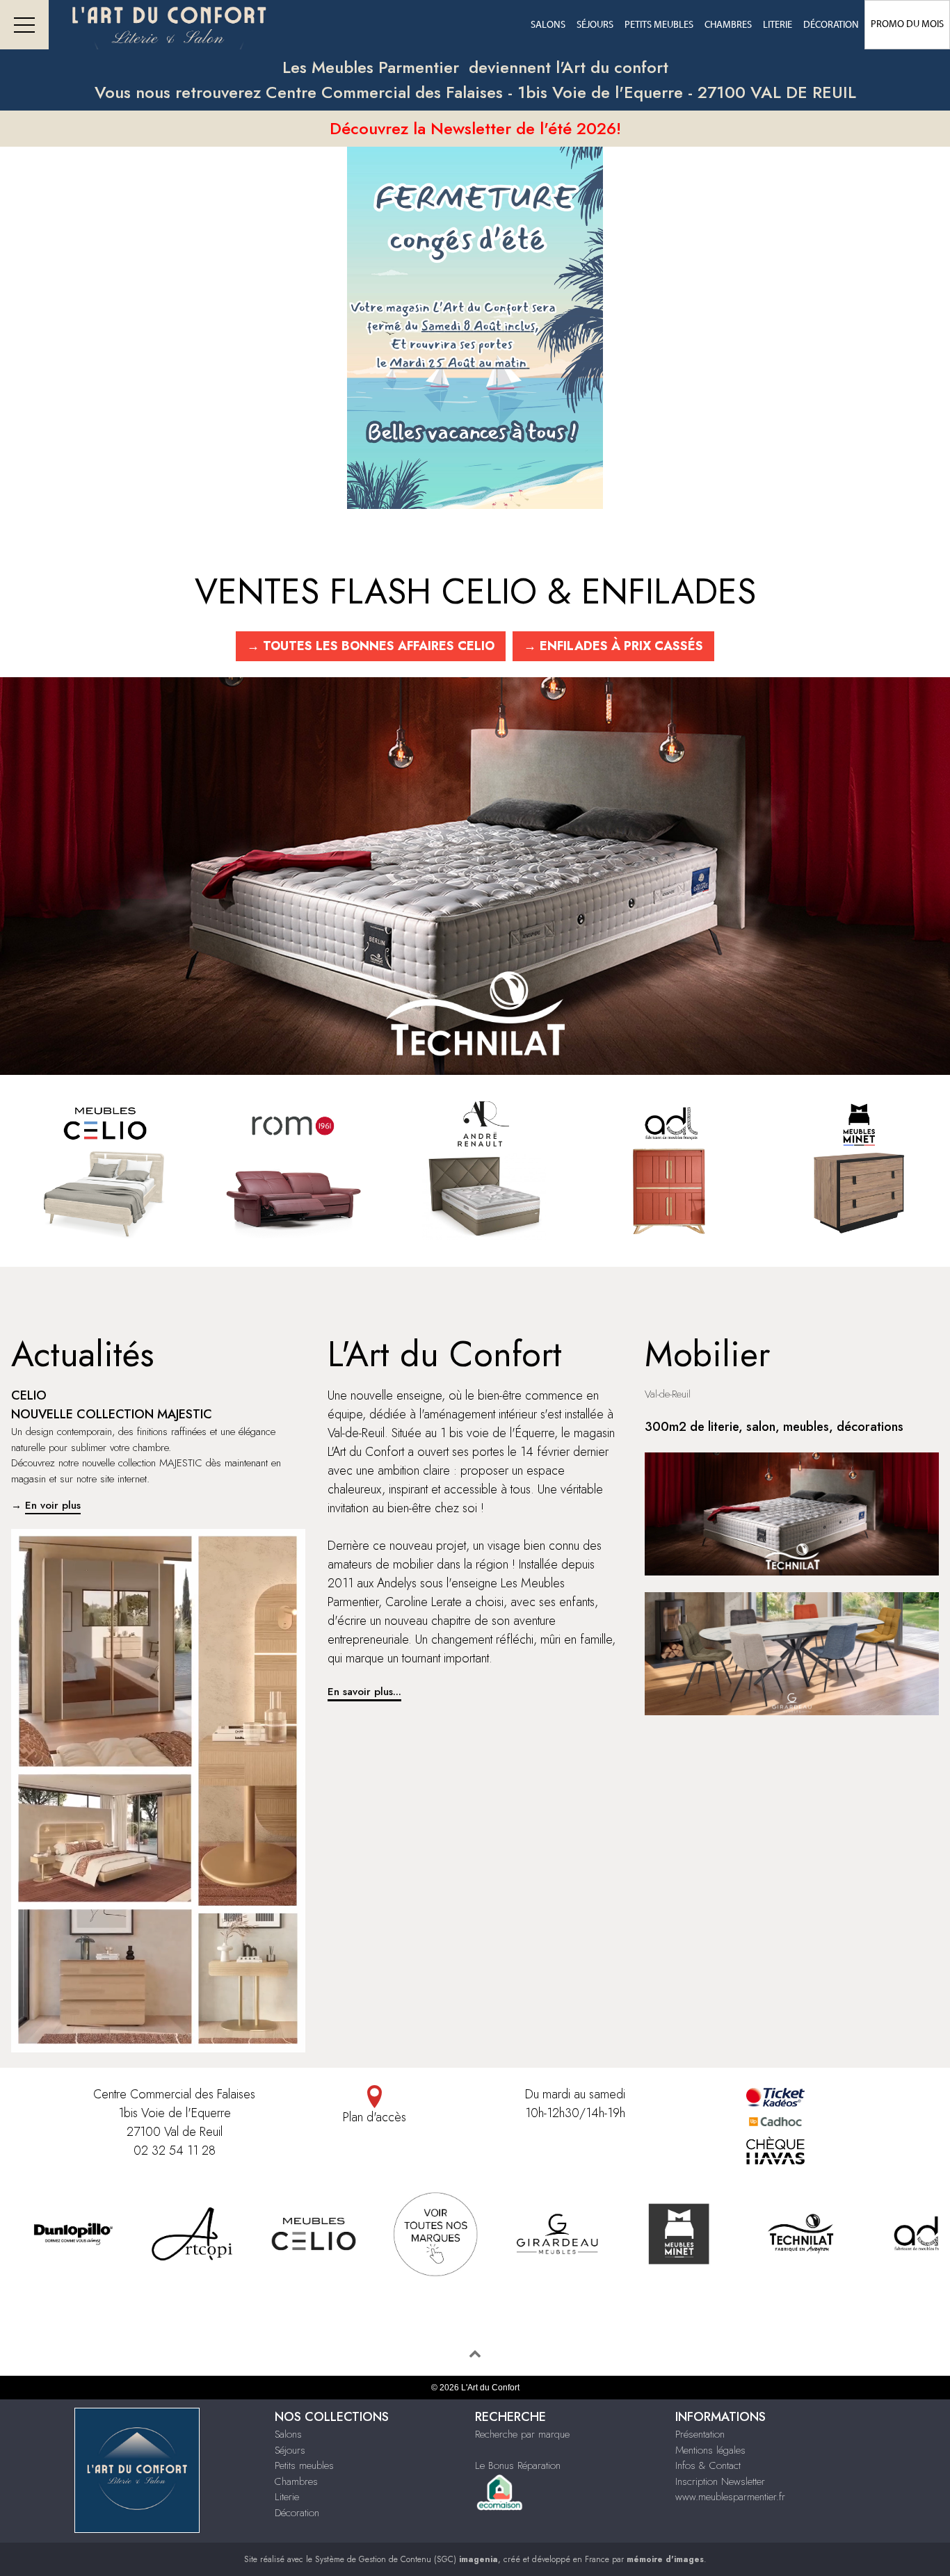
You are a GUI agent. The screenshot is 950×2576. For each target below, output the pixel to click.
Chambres (728, 25)
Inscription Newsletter (720, 2481)
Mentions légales (710, 2450)
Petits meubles (659, 25)
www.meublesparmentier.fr (730, 2497)
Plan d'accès (375, 2117)
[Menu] (24, 25)
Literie (778, 25)
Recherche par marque (522, 2434)
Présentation (700, 2434)
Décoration (831, 25)
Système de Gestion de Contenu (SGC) (406, 2559)
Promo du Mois (907, 24)
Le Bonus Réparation (518, 2465)
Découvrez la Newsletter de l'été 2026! (475, 128)
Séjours (595, 25)
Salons (548, 25)
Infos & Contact (708, 2465)
